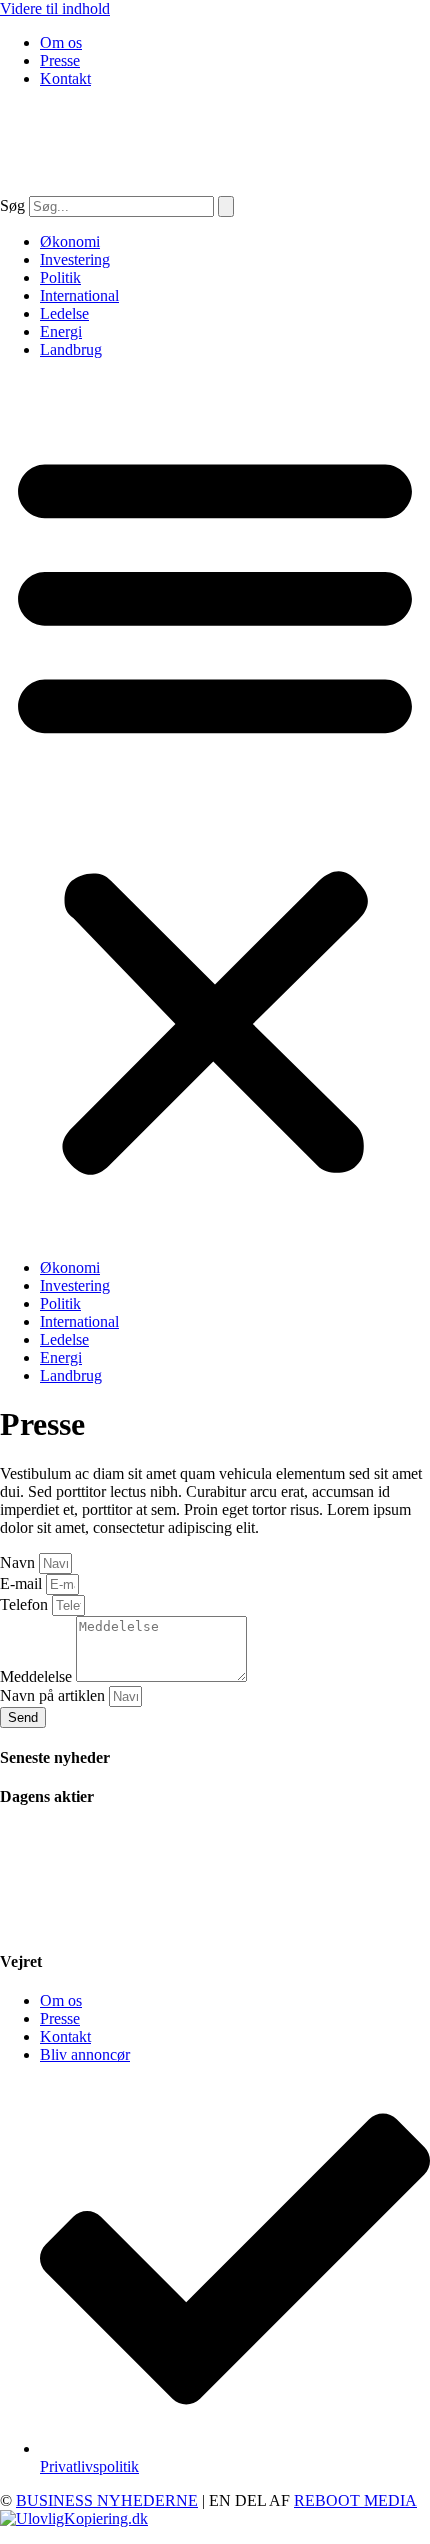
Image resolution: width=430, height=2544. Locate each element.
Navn (19, 1562)
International (79, 295)
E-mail (23, 1583)
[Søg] (226, 206)
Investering (75, 259)
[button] (215, 809)
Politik (60, 277)
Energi (61, 331)
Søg (12, 205)
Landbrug (71, 349)
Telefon (26, 1604)
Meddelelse (38, 1676)
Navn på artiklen (54, 1695)
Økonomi (70, 241)
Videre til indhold (55, 8)
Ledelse (64, 313)
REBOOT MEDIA (355, 2500)
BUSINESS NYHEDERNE (107, 2500)
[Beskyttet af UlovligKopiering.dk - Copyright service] (74, 2518)
